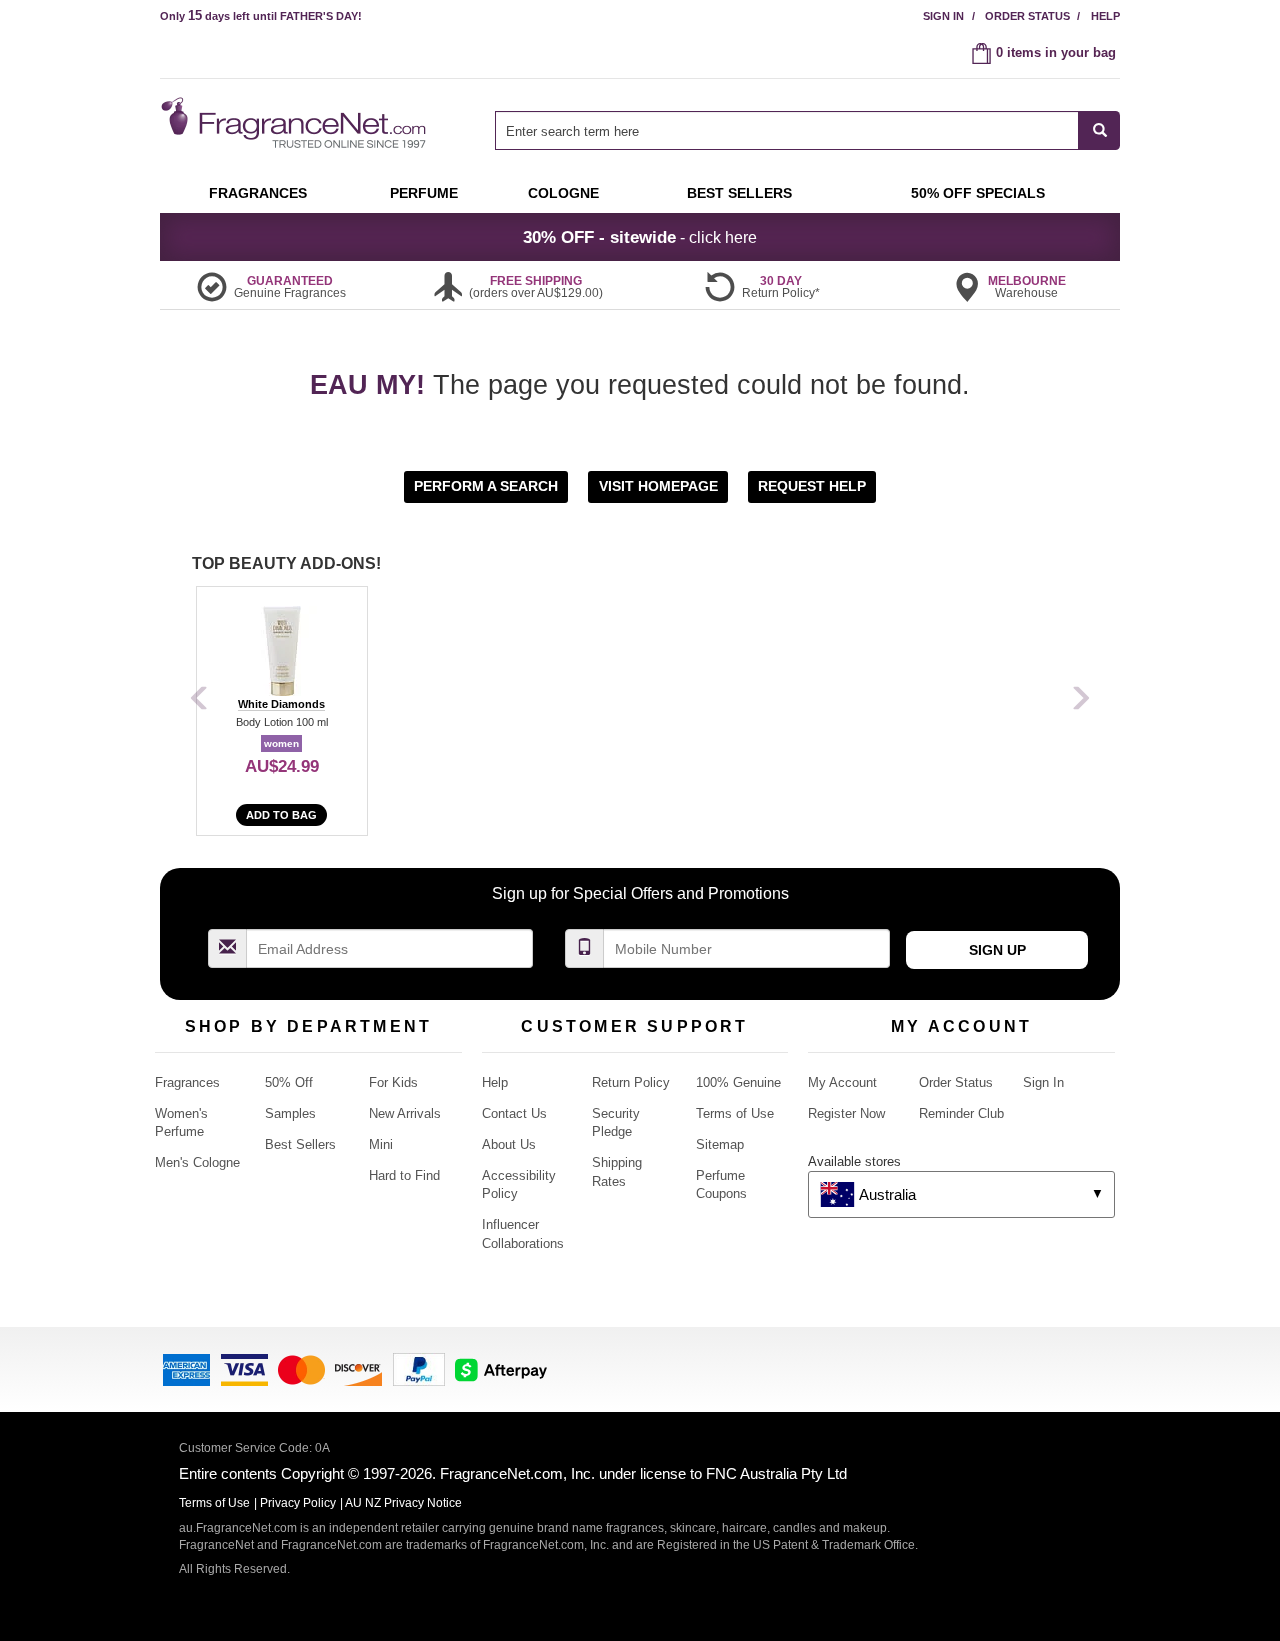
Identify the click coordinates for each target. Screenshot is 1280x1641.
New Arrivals (405, 1113)
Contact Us (514, 1113)
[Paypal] (419, 1367)
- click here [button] (640, 237)
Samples (290, 1113)
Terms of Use (735, 1113)
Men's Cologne (197, 1162)
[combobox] (807, 130)
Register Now (846, 1113)
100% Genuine (738, 1082)
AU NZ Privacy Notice (403, 1503)
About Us (509, 1144)
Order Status (1027, 16)
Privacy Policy (298, 1503)
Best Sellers (300, 1144)
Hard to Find (404, 1175)
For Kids (393, 1082)
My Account (842, 1082)
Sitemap (720, 1144)
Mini (381, 1144)
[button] (488, 485)
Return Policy (631, 1082)
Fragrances (187, 1082)
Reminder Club (961, 1113)
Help (1105, 16)
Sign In (943, 16)
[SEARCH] (1099, 130)
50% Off (289, 1082)
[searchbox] (787, 130)
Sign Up (997, 950)
